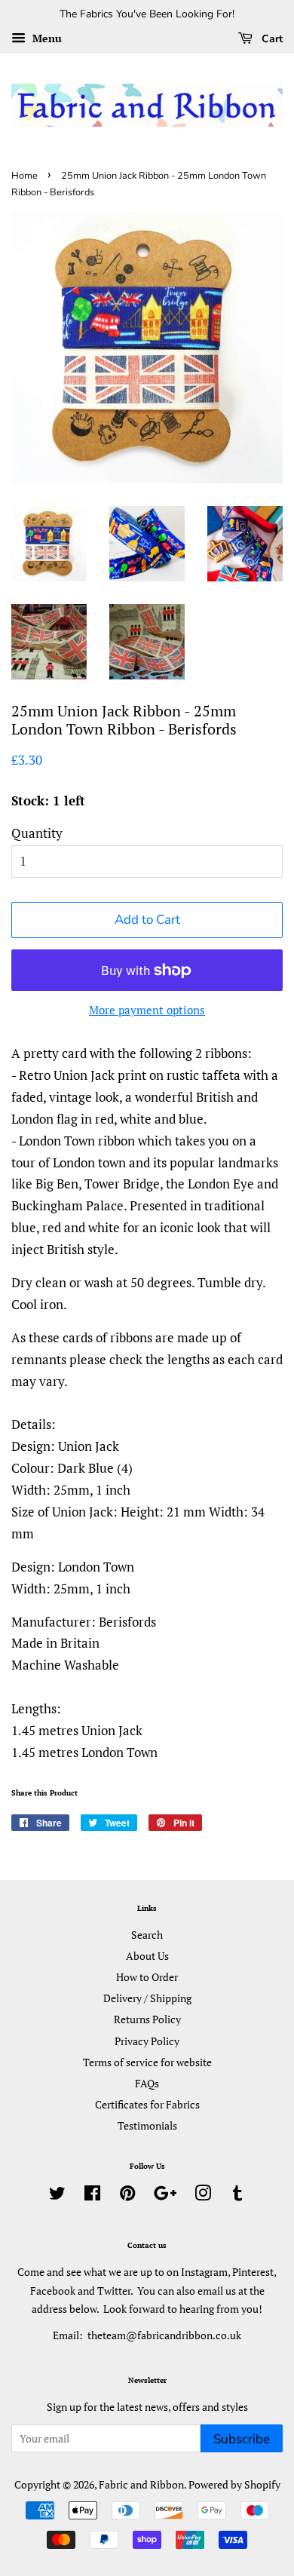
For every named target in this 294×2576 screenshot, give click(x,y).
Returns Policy (147, 2019)
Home (24, 176)
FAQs (147, 2083)
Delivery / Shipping (147, 1998)
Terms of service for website (147, 2062)
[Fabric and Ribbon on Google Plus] (165, 2196)
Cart (271, 39)
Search (147, 1935)
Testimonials (147, 2125)
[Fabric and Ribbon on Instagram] (203, 2196)
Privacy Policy (147, 2041)
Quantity (37, 833)
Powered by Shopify (234, 2484)
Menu (46, 38)
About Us (147, 1956)
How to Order (147, 1977)
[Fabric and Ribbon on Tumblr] (237, 2196)
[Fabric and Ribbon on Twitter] (57, 2196)
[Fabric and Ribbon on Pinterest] (127, 2196)
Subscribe (242, 2439)
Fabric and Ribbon (141, 2484)
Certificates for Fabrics (147, 2104)
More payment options (147, 1010)
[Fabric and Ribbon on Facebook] (92, 2196)
